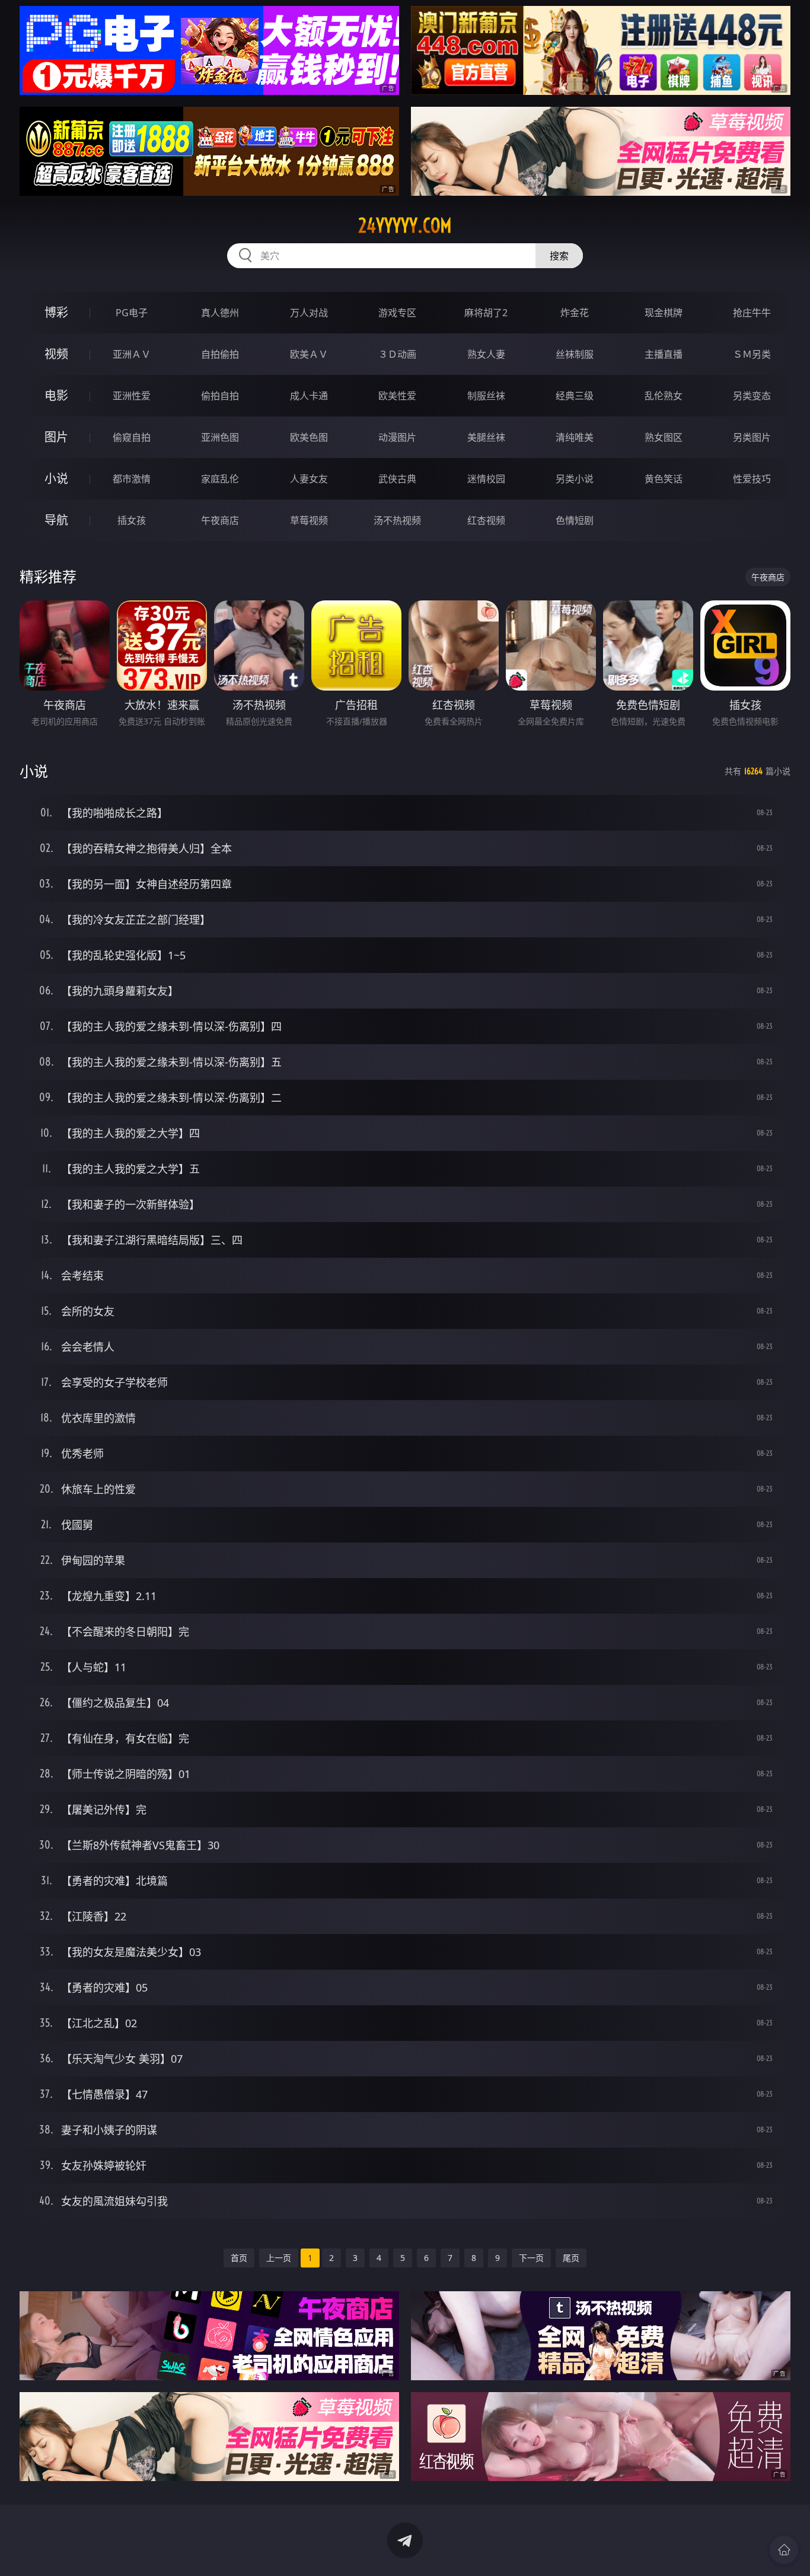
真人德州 (220, 313)
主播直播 (664, 354)
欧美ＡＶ (309, 354)
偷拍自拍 (220, 396)
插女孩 (132, 520)
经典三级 (575, 396)
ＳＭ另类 (752, 354)
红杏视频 (486, 520)
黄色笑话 (664, 479)
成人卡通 (309, 396)
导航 (56, 520)
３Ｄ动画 (397, 354)
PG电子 (132, 313)
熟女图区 (664, 437)
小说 (56, 478)
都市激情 (132, 479)
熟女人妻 (486, 354)
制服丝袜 (486, 396)
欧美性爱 (397, 396)
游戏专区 (397, 313)
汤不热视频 (397, 520)
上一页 (279, 2258)
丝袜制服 (575, 354)
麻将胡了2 (486, 313)
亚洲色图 (220, 437)
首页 (239, 2258)
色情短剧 (575, 520)
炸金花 (575, 313)
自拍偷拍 (220, 354)
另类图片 (752, 437)
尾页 (571, 2258)
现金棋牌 (664, 313)
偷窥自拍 (132, 437)
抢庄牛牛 (752, 313)
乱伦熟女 (664, 396)
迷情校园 (486, 479)
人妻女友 (309, 479)
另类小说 (575, 479)
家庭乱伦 (220, 479)
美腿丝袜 (486, 437)
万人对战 (309, 313)
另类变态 (752, 396)
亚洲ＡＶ (132, 354)
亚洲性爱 (132, 396)
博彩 (56, 312)
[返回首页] (784, 2550)
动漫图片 (397, 437)
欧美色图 (309, 437)
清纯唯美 (575, 437)
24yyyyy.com (405, 225)
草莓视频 (309, 520)
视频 (56, 354)
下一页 (531, 2258)
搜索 (559, 256)
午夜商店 (220, 520)
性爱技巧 (752, 479)
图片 (56, 437)
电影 (56, 395)
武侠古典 (397, 479)
